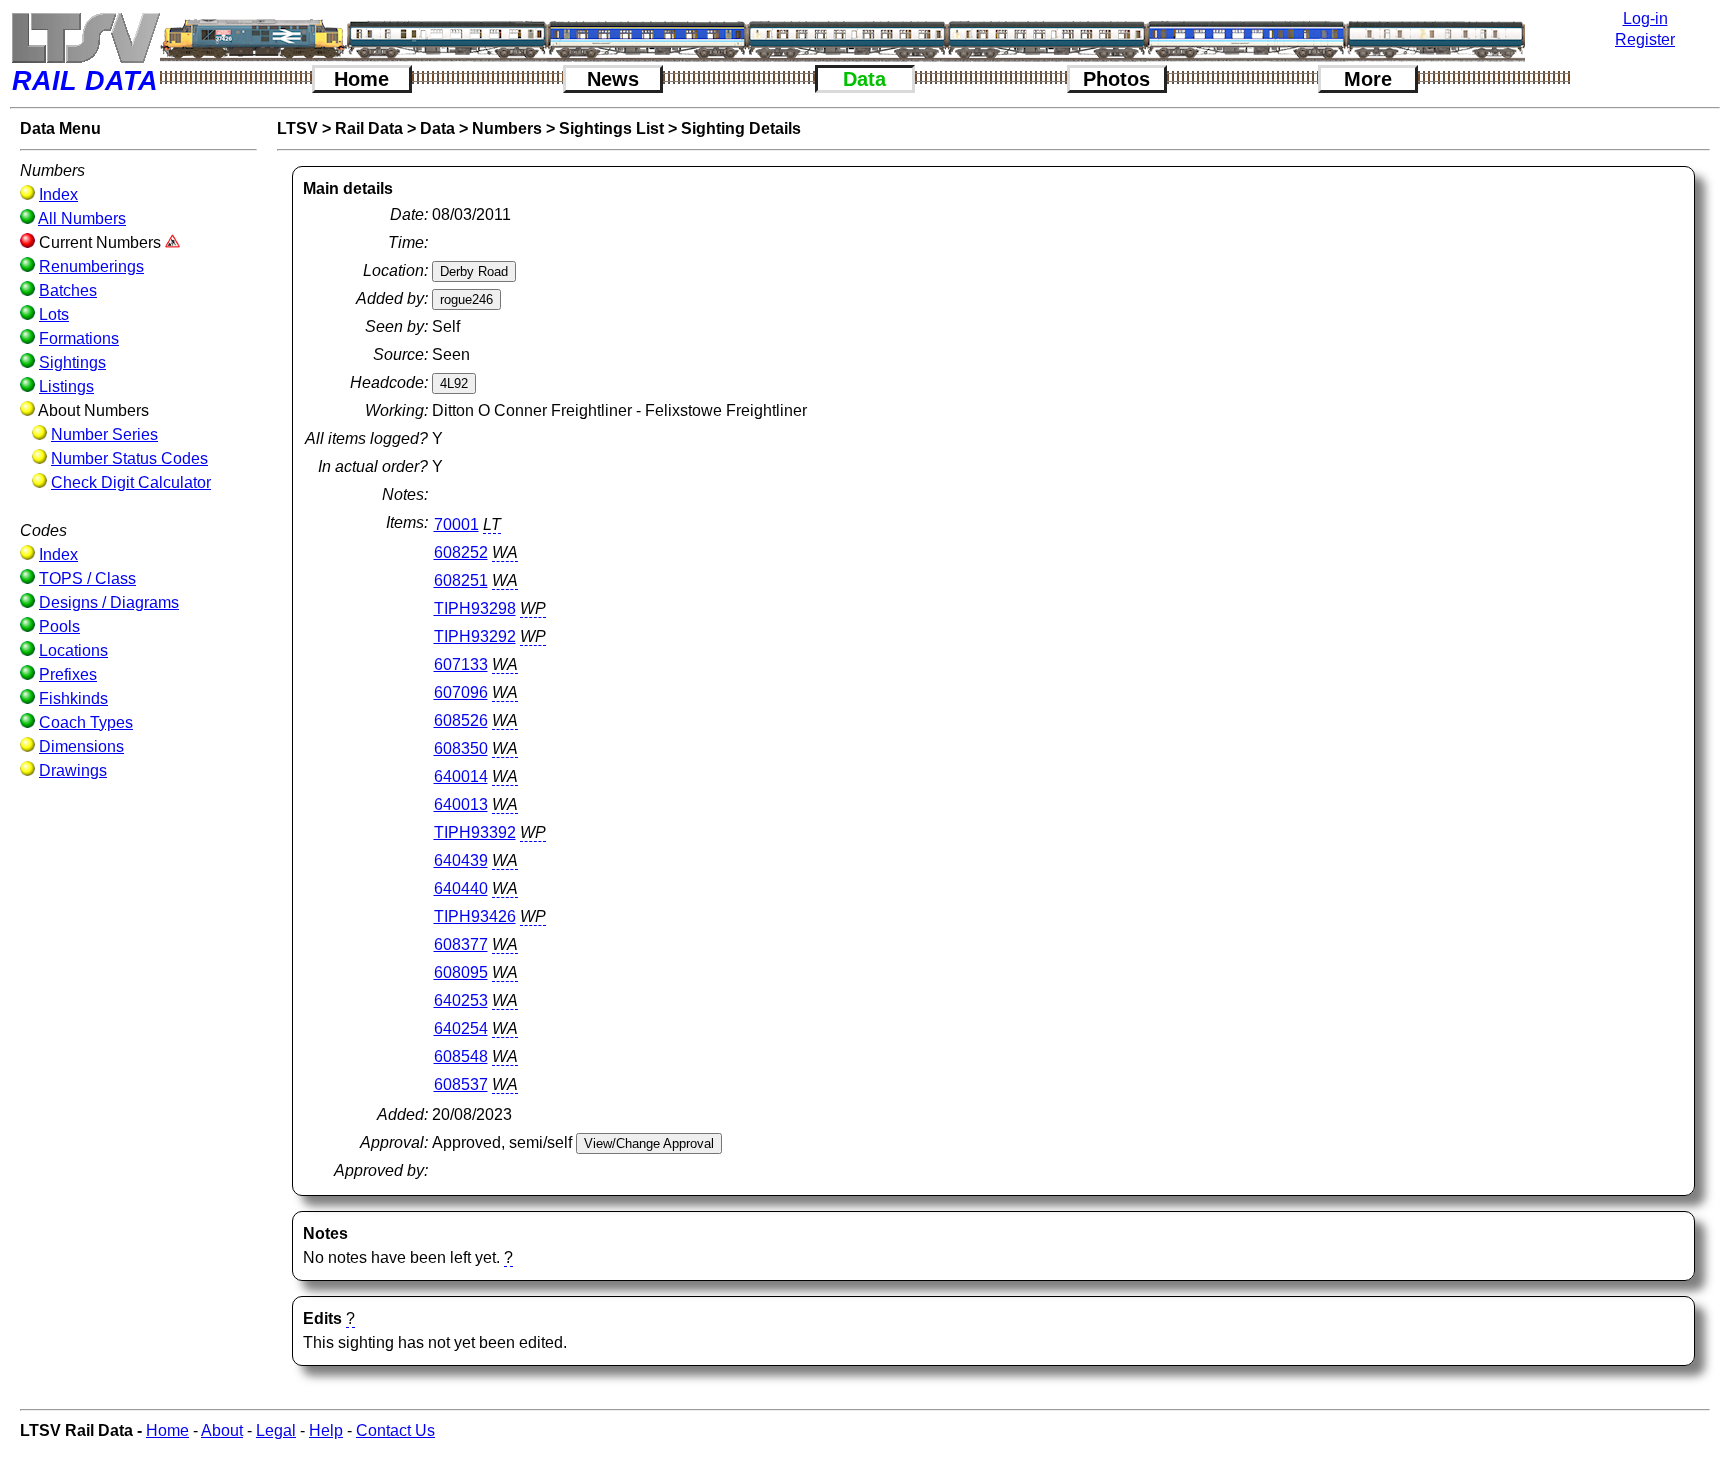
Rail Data (369, 128)
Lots (54, 314)
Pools (59, 626)
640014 (461, 776)
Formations (79, 338)
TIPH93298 (475, 608)
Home (361, 79)
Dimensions (81, 746)
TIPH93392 (475, 832)
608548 (461, 1056)
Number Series (104, 434)
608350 (461, 748)
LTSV (297, 128)
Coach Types (86, 722)
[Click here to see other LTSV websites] (85, 37)
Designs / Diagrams (109, 602)
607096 (461, 692)
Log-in (1645, 18)
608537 (461, 1084)
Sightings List (611, 128)
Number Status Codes (129, 458)
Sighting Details (741, 128)
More (1368, 79)
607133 (461, 664)
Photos (1116, 79)
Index (58, 194)
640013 (461, 804)
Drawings (73, 770)
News (613, 79)
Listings (66, 386)
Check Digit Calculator (131, 482)
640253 (461, 1000)
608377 (461, 944)
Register (1645, 39)
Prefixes (68, 674)
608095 (461, 972)
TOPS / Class (87, 578)
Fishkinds (73, 698)
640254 (461, 1028)
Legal (276, 1430)
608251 (461, 580)
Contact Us (395, 1430)
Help (326, 1430)
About (222, 1430)
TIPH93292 (475, 636)
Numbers (507, 128)
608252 (461, 552)
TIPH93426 (475, 916)
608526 (461, 720)
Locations (73, 650)
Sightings (72, 362)
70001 (456, 524)
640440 (461, 888)
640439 (461, 860)
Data (864, 79)
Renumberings (91, 266)
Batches (68, 290)
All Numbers (82, 218)
